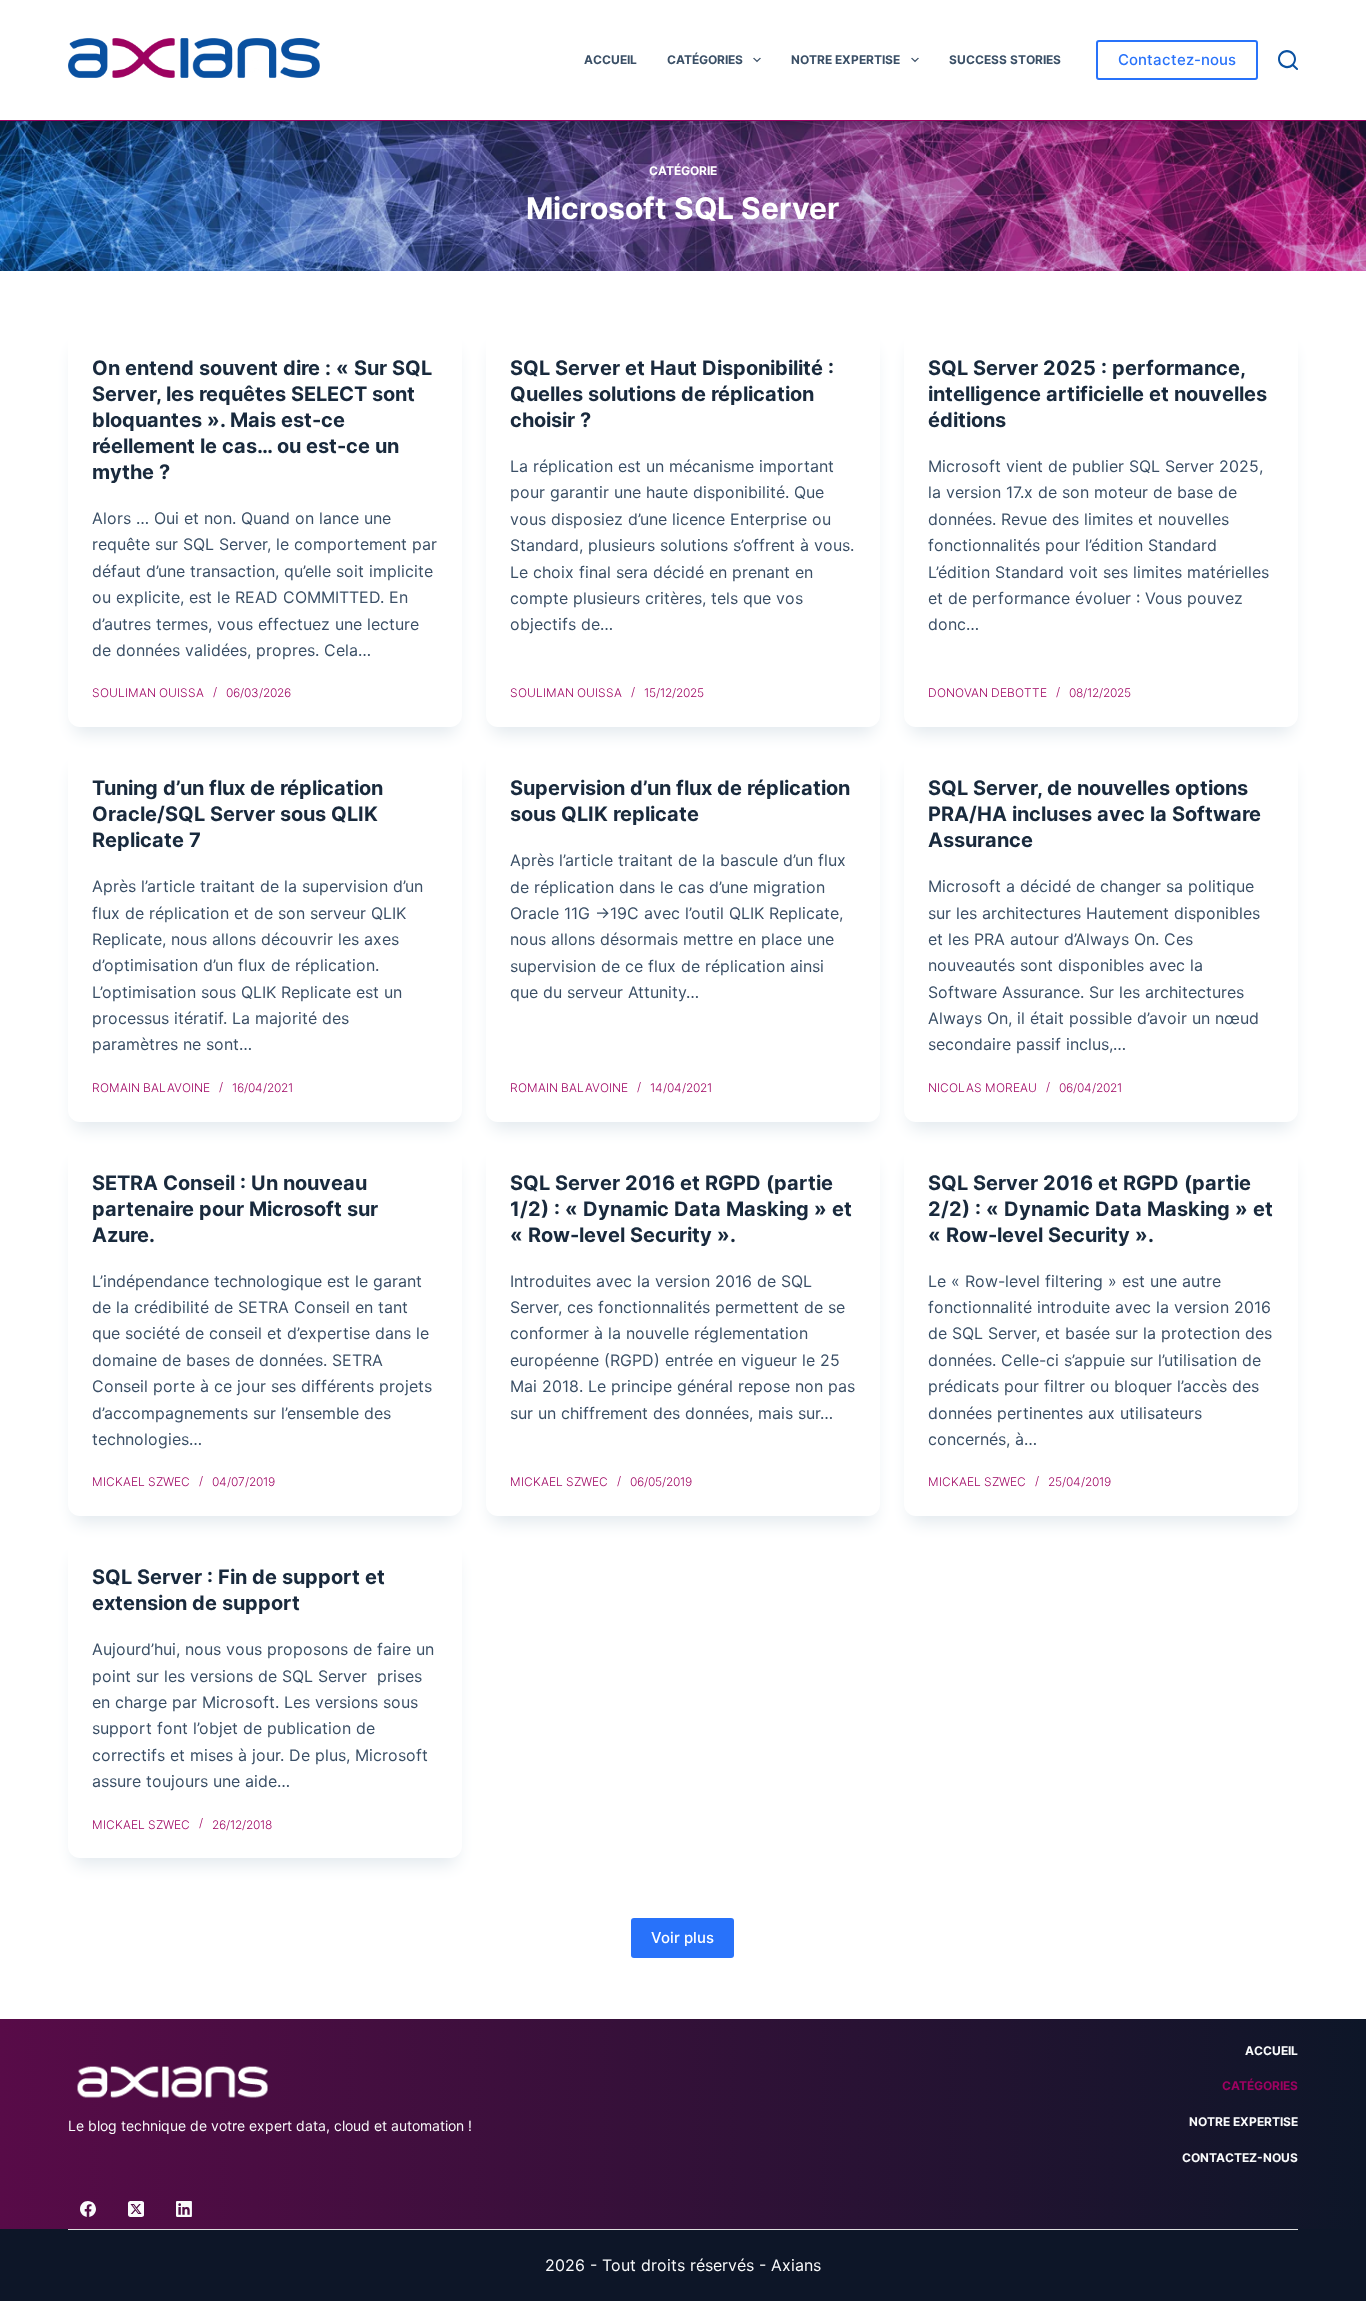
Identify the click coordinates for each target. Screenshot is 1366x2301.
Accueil (610, 59)
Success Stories (1005, 59)
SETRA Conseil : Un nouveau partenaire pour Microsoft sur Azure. (235, 1209)
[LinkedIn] (184, 2209)
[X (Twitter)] (136, 2209)
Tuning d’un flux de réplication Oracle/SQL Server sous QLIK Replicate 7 (237, 814)
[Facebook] (88, 2209)
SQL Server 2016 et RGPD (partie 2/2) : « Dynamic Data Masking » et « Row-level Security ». (1100, 1209)
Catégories (705, 59)
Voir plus (682, 1937)
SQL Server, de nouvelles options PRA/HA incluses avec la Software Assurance (1094, 814)
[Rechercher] (1288, 60)
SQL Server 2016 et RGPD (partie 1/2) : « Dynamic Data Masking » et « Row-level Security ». (681, 1209)
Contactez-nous (1177, 59)
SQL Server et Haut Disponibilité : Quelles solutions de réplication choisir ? (672, 394)
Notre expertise (845, 59)
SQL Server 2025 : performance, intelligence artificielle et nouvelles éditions (1097, 394)
